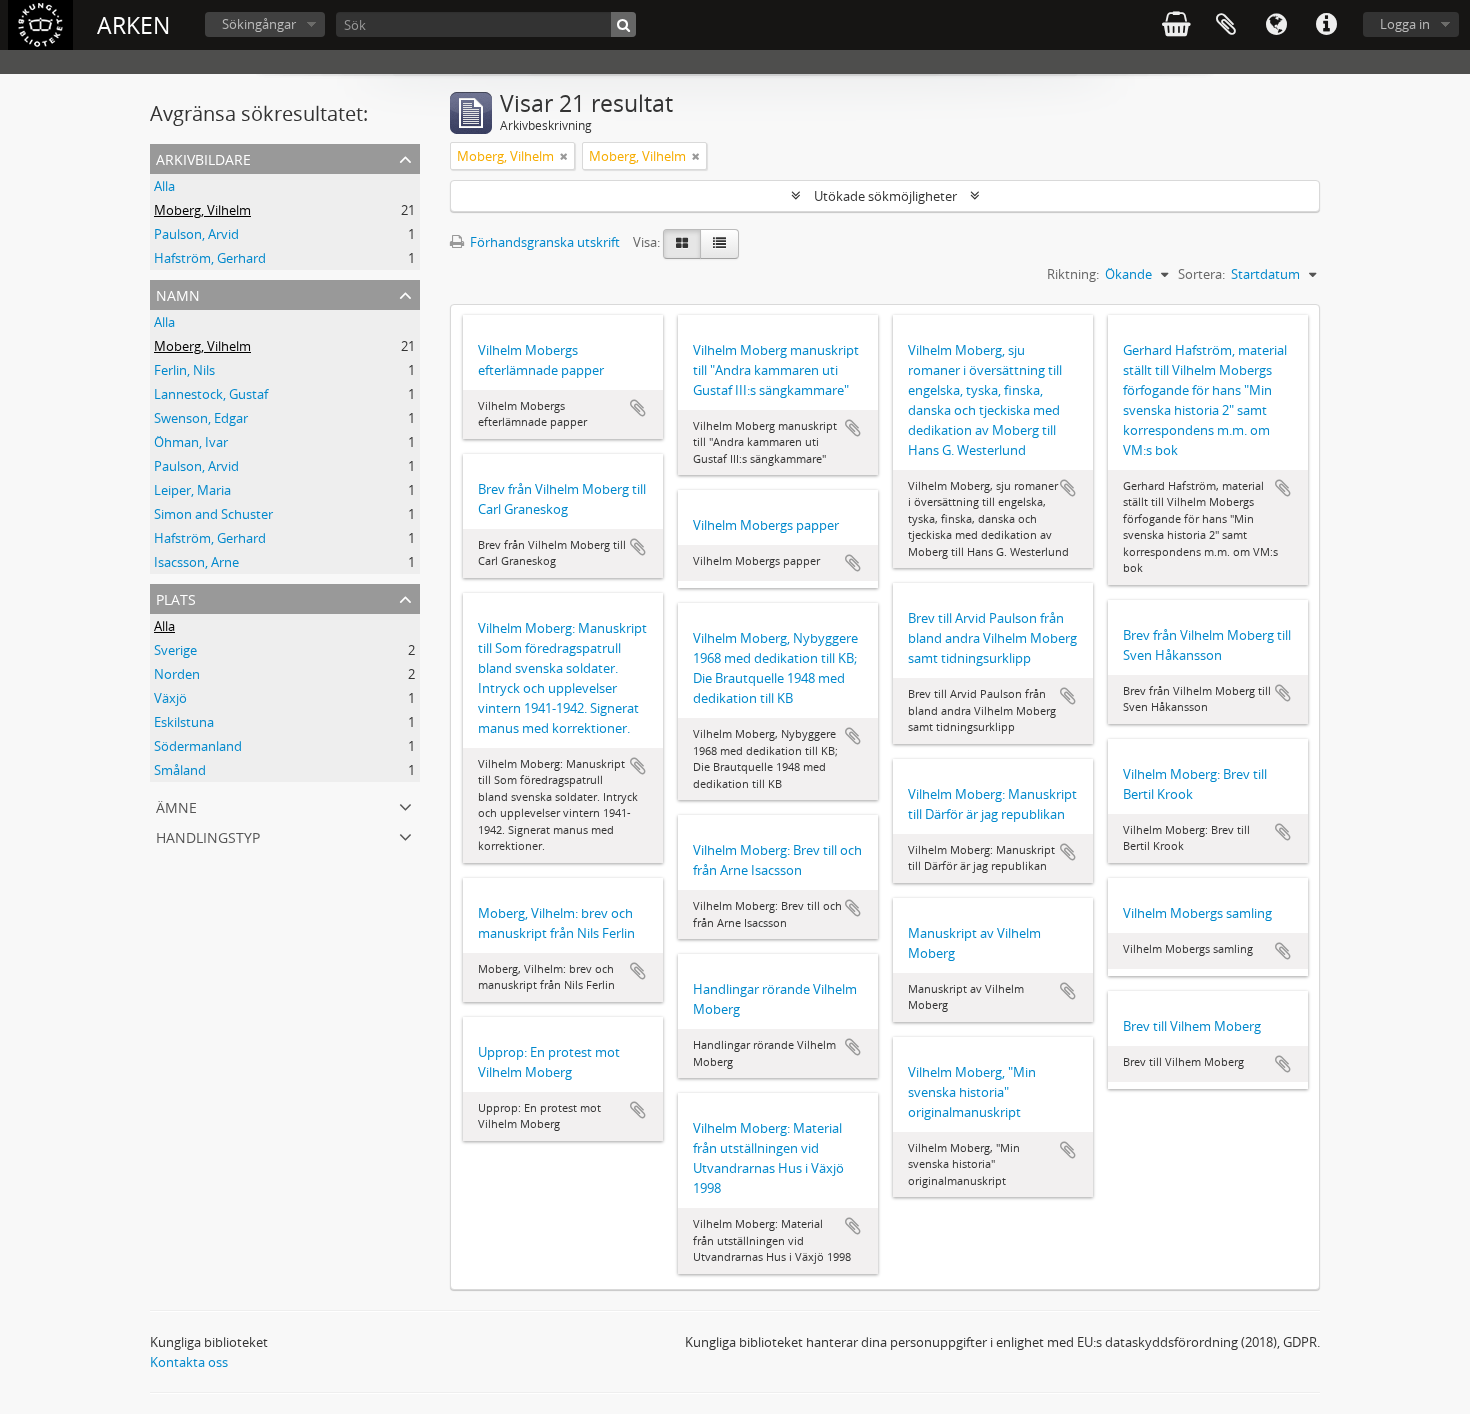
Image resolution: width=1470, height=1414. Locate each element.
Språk (1276, 25)
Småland (180, 770)
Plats (176, 597)
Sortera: (1201, 274)
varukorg (1176, 25)
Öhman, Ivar (191, 442)
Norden (177, 674)
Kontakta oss (189, 1362)
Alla (164, 186)
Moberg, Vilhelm (202, 210)
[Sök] (623, 24)
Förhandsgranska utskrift (543, 242)
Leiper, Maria (192, 490)
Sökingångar (259, 24)
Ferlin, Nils (184, 370)
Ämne (176, 805)
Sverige (175, 650)
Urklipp (1226, 25)
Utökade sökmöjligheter (885, 196)
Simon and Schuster (213, 514)
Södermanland (198, 746)
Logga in (1405, 24)
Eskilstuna (184, 722)
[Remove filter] (564, 156)
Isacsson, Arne (196, 562)
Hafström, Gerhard (210, 258)
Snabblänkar (1326, 25)
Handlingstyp (208, 835)
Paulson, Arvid (196, 234)
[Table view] (719, 244)
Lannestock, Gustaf (211, 394)
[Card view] (682, 244)
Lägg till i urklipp (638, 408)
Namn (178, 293)
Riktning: (1073, 274)
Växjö (170, 698)
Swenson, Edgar (201, 418)
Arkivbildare (203, 157)
